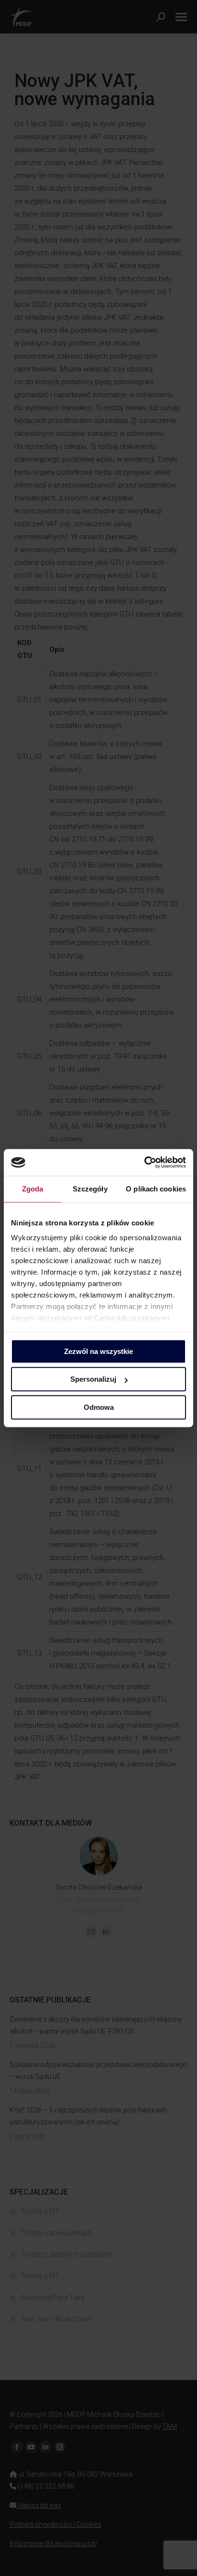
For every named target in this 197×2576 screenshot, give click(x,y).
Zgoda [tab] (33, 1189)
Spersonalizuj (93, 1379)
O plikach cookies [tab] (156, 1189)
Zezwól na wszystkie (98, 1351)
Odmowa (99, 1407)
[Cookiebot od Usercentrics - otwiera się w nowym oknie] (144, 1162)
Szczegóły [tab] (90, 1189)
